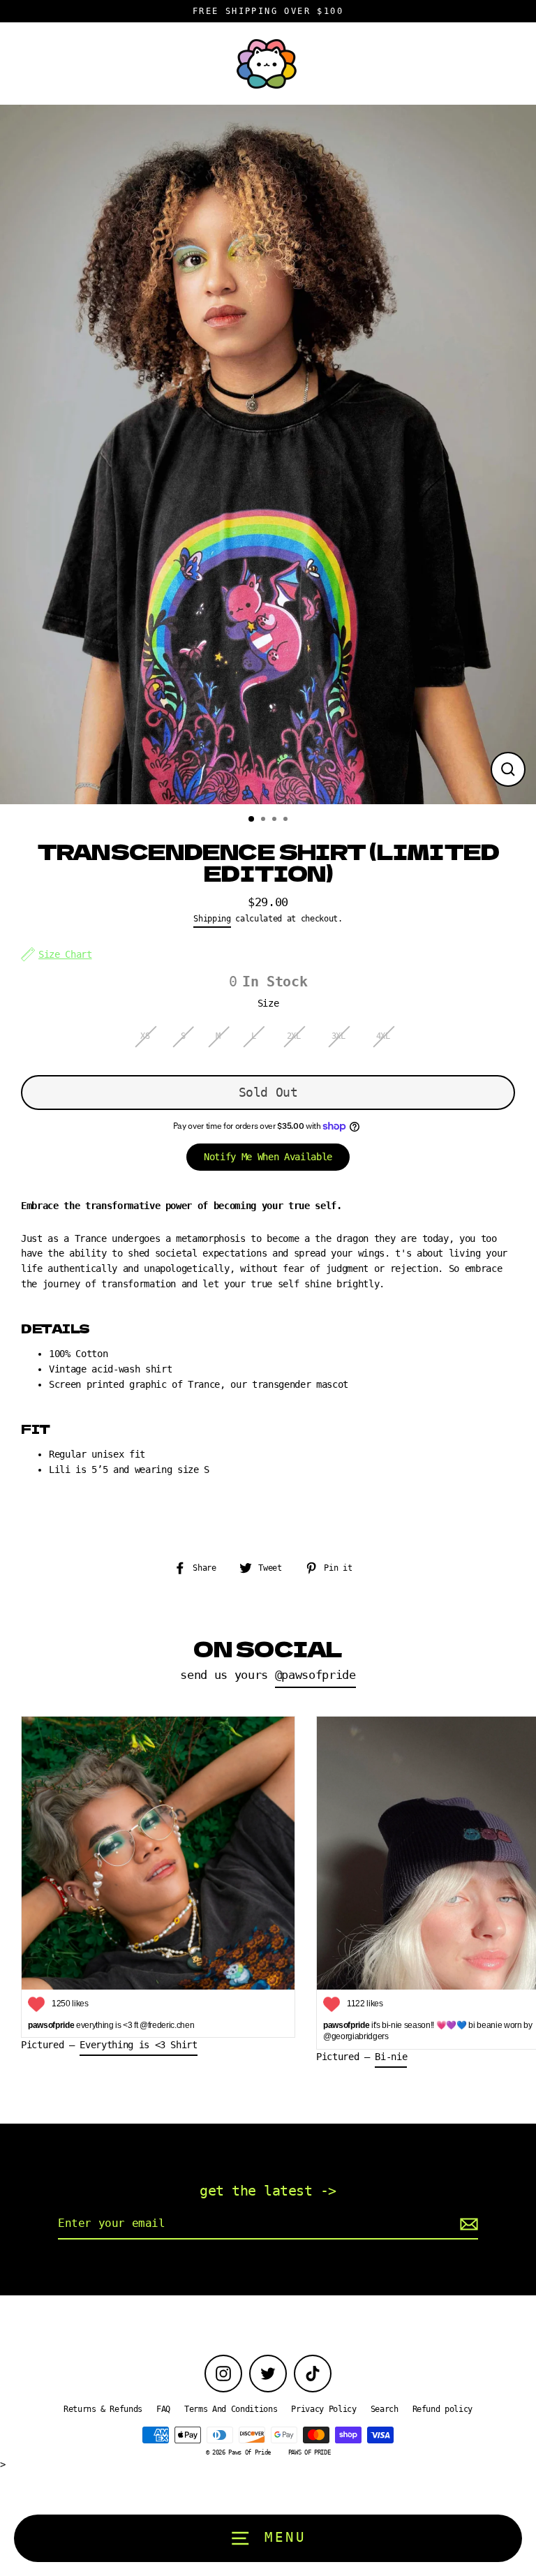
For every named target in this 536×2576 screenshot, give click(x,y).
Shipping (212, 919)
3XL (338, 1036)
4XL (383, 1036)
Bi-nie (391, 2057)
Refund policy (443, 2409)
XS (145, 1036)
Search (385, 2409)
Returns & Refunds (103, 2409)
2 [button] (265, 820)
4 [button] (287, 820)
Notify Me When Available (268, 1157)
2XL (294, 1036)
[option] (268, 455)
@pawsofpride (315, 1675)
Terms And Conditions (231, 2409)
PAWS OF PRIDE (310, 2452)
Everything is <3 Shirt (139, 2045)
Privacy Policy (323, 2409)
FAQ (163, 2409)
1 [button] (252, 820)
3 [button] (276, 820)
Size (268, 1003)
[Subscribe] (467, 2224)
